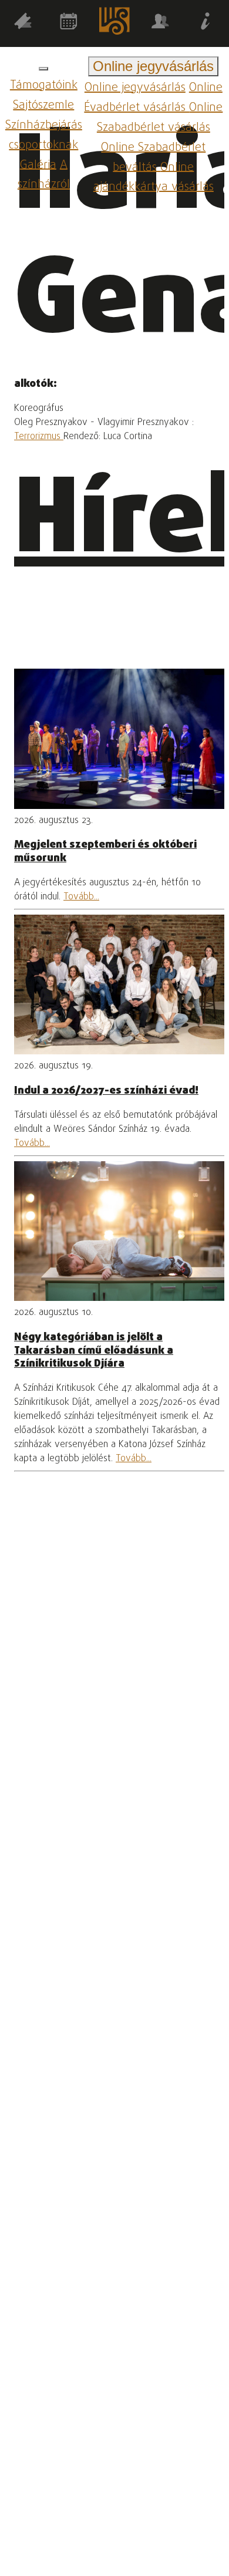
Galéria (38, 165)
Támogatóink (44, 85)
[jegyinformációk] (206, 23)
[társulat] (160, 23)
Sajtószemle (43, 105)
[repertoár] (23, 23)
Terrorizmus (39, 437)
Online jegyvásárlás (135, 88)
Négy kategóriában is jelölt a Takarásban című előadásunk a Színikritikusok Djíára (94, 1351)
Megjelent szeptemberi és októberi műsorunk (105, 851)
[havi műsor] (69, 23)
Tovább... (81, 897)
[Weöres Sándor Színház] (114, 23)
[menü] (43, 69)
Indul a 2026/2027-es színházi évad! (106, 1091)
